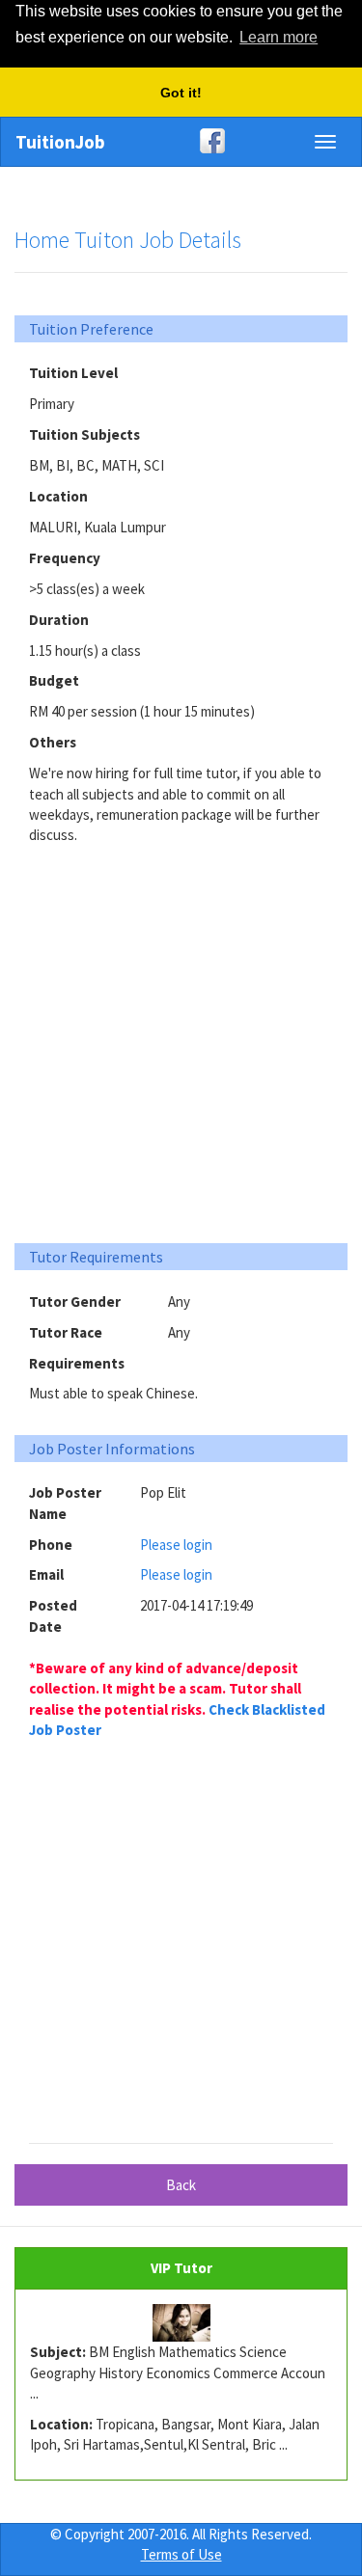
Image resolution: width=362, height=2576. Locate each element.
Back (181, 2185)
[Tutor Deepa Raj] (181, 2323)
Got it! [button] (181, 93)
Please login (176, 1545)
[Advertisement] (181, 1036)
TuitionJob (60, 142)
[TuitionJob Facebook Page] (181, 141)
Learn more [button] (278, 37)
